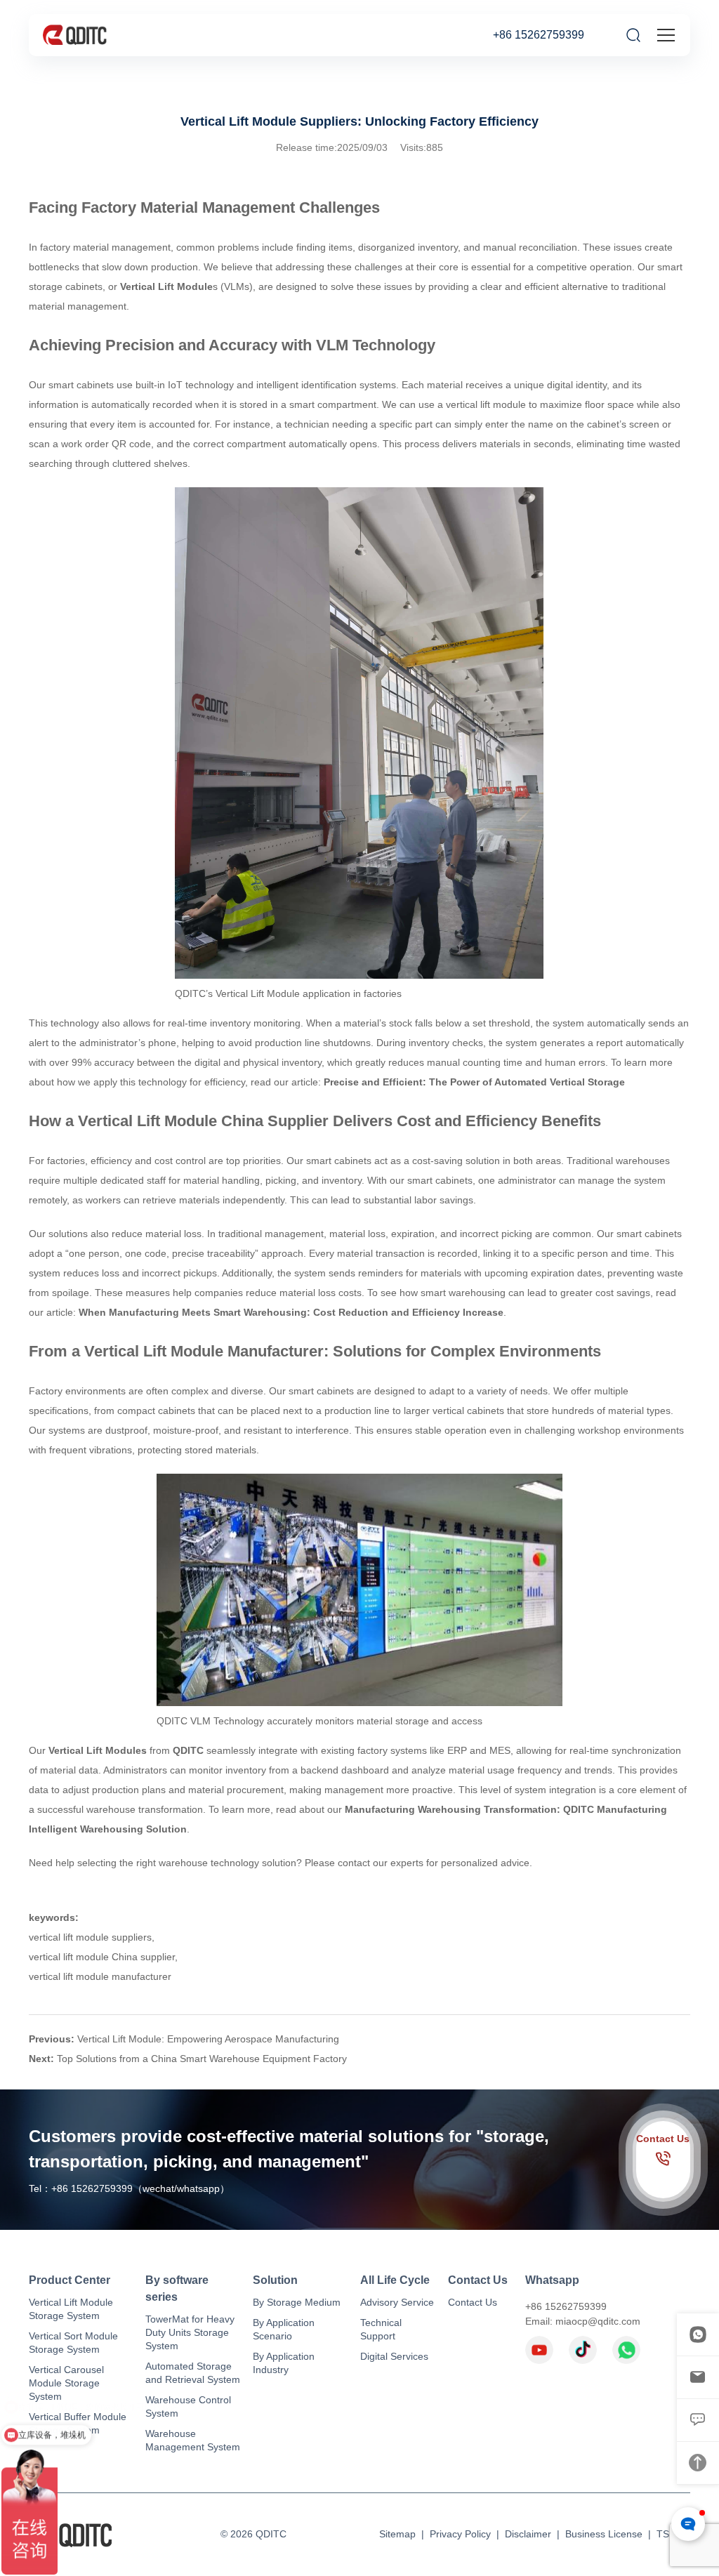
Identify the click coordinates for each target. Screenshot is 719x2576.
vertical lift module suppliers (90, 1937)
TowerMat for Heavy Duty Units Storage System (190, 2332)
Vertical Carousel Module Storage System (66, 2383)
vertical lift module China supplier (102, 1957)
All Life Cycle (395, 2280)
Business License (604, 2534)
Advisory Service (397, 2302)
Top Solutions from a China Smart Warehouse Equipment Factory (202, 2059)
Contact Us (478, 2280)
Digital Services (394, 2356)
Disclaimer (528, 2534)
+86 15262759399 (539, 35)
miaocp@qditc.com (598, 2321)
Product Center (70, 2280)
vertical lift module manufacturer (100, 1976)
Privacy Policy (460, 2534)
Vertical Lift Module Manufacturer (204, 1351)
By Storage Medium (297, 2302)
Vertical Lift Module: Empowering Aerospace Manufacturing (208, 2039)
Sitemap (397, 2534)
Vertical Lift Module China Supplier (203, 1121)
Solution (275, 2280)
